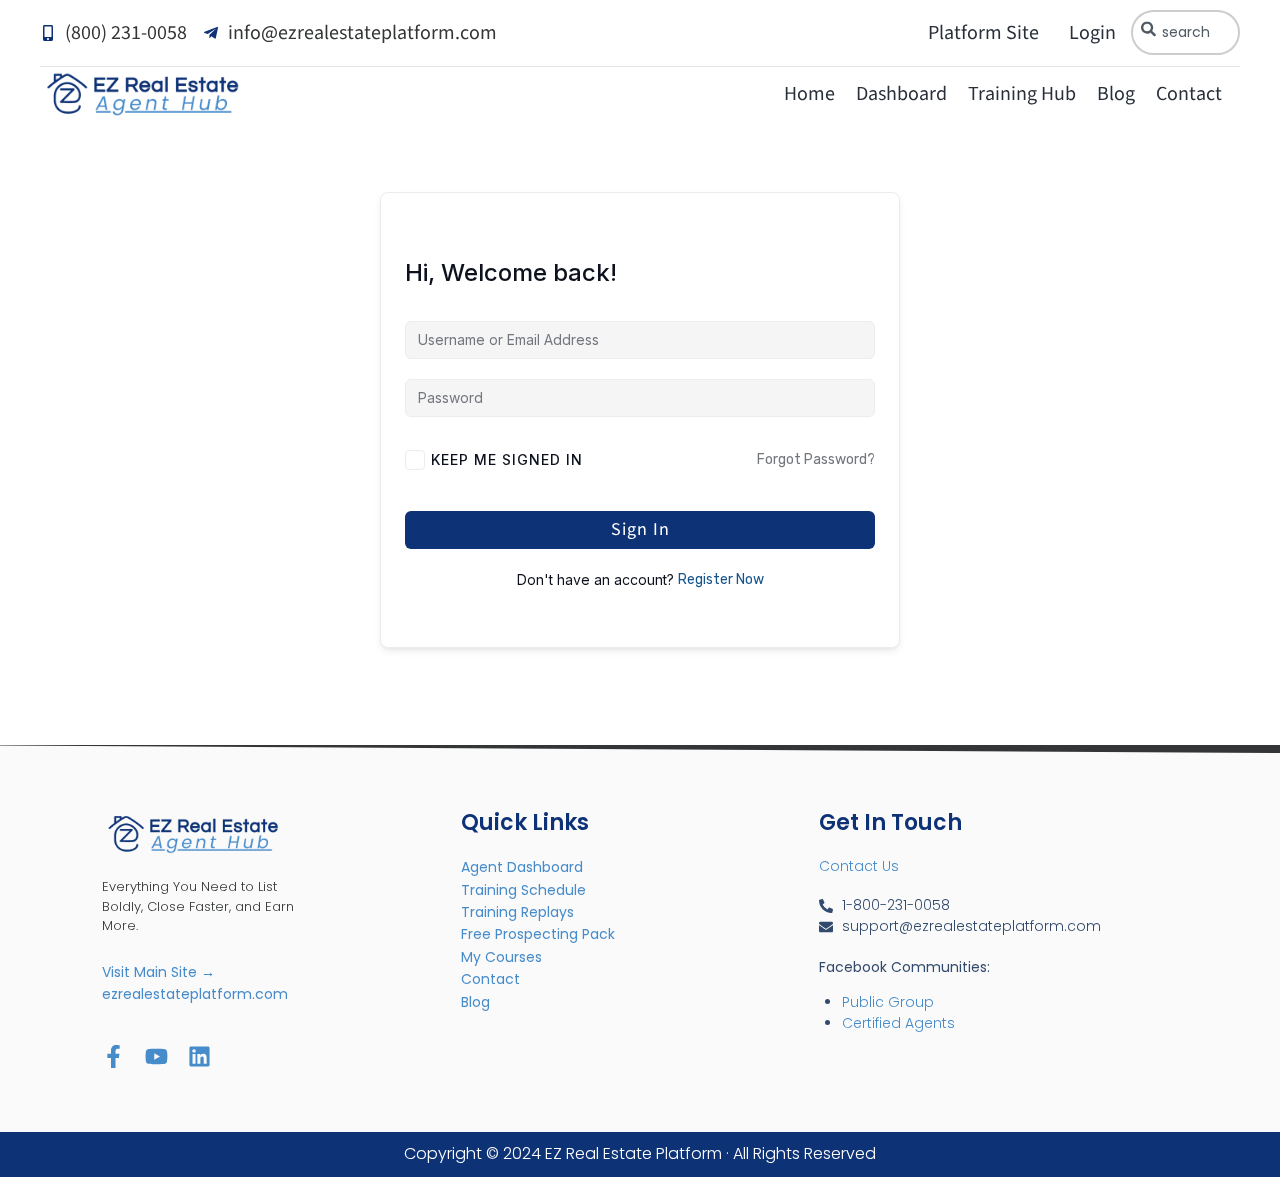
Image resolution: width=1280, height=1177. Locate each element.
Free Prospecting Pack (538, 934)
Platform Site (983, 33)
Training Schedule (523, 890)
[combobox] (1185, 32)
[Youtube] (156, 1056)
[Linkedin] (199, 1056)
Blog (1116, 94)
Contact (1189, 94)
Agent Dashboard (522, 867)
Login (1092, 33)
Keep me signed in (507, 459)
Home (809, 94)
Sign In (640, 529)
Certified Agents (898, 1023)
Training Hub (1022, 94)
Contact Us (859, 866)
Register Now (721, 579)
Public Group (888, 1002)
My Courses (501, 957)
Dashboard (901, 94)
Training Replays (517, 912)
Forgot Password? (816, 459)
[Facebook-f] (113, 1056)
